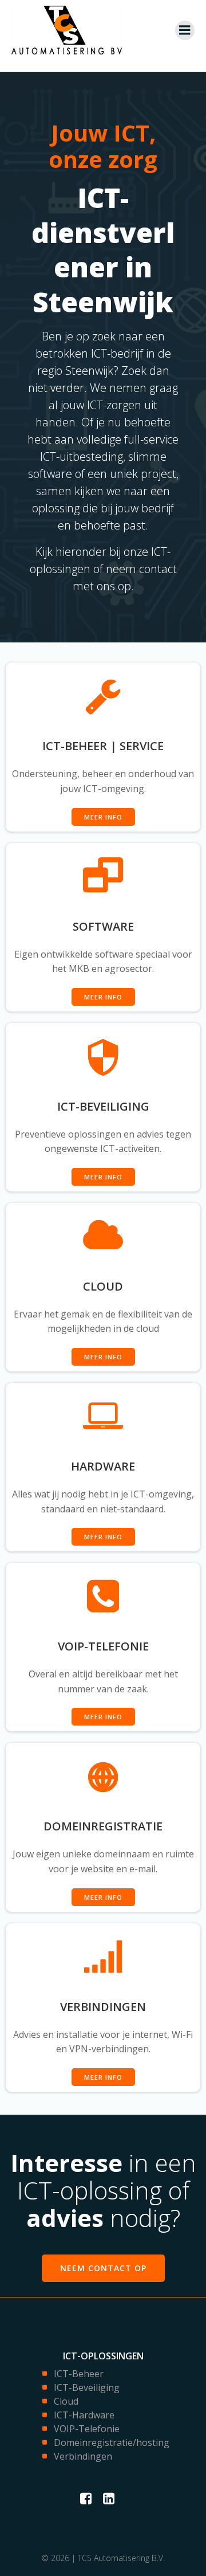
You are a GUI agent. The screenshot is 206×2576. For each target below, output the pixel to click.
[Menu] (185, 30)
